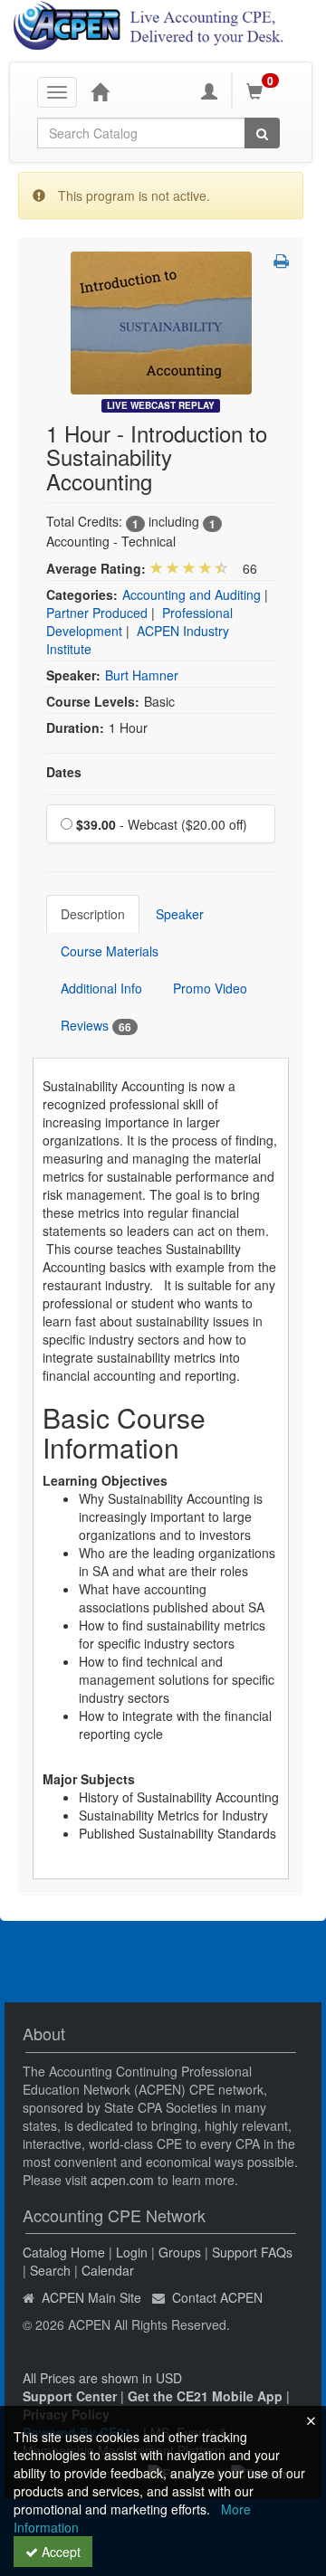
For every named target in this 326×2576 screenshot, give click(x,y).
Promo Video (210, 988)
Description (93, 914)
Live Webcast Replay (161, 405)
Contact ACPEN (217, 2297)
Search (50, 2270)
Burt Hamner (142, 675)
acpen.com (122, 2180)
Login (132, 2252)
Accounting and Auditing (192, 594)
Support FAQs (252, 2252)
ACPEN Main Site (91, 2297)
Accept (59, 2552)
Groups (180, 2252)
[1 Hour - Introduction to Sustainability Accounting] (161, 321)
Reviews (96, 1026)
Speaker (180, 914)
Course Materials (110, 951)
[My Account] (209, 91)
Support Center (70, 2396)
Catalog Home (64, 2252)
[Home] (100, 91)
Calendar (108, 2270)
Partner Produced (97, 613)
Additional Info (101, 988)
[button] (281, 261)
